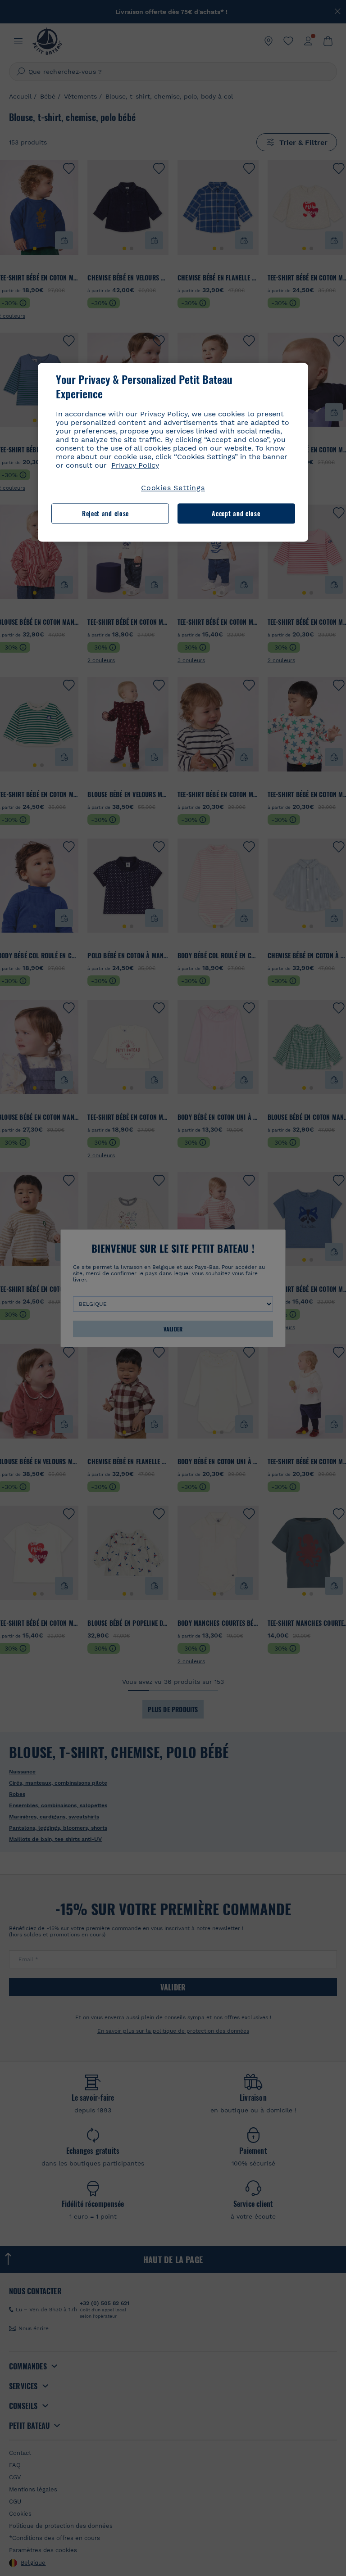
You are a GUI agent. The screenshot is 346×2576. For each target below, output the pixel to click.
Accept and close (236, 513)
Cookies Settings (173, 488)
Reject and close (105, 513)
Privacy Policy (135, 466)
